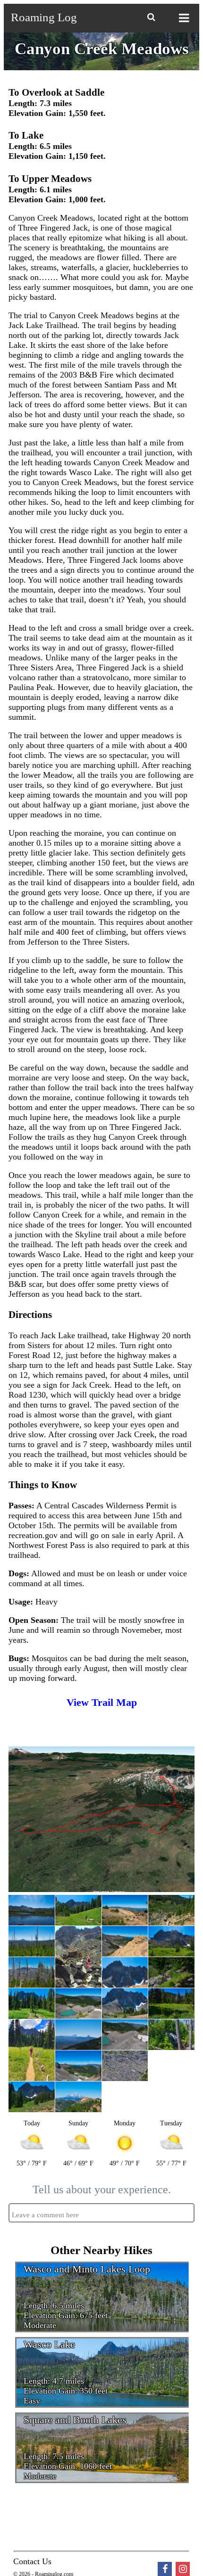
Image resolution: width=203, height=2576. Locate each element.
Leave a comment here (45, 2215)
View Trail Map (102, 1702)
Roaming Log (44, 17)
